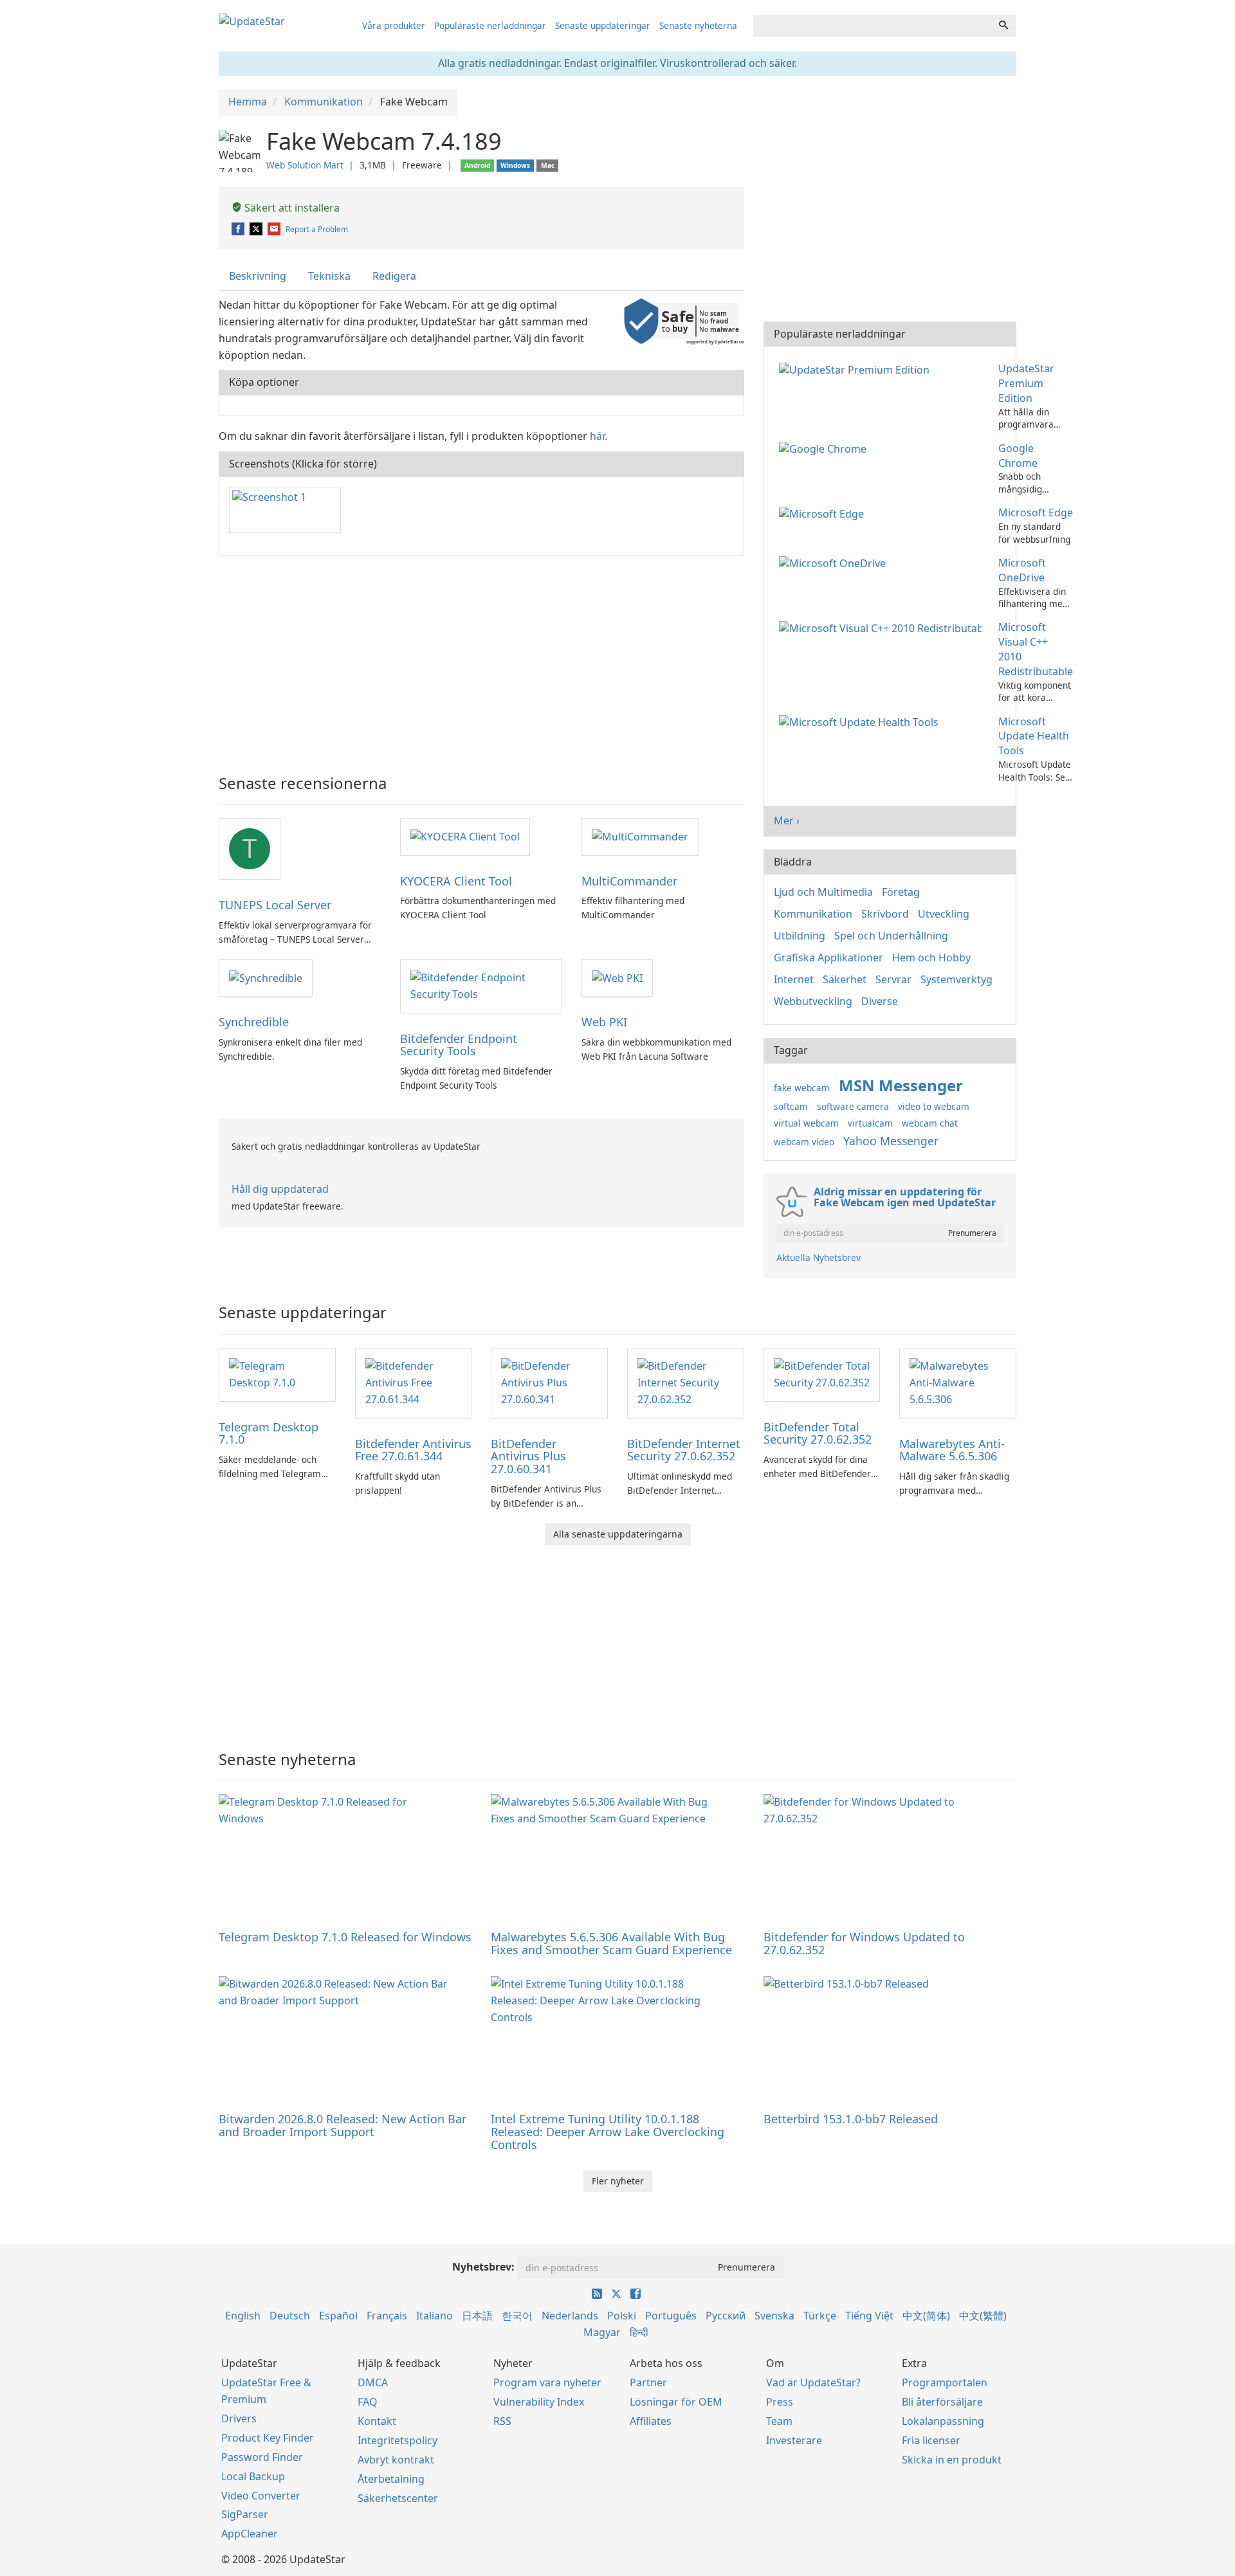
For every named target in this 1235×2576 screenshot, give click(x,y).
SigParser (245, 2514)
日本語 (477, 2316)
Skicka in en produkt (952, 2460)
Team (779, 2421)
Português (671, 2316)
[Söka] (1003, 26)
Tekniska (329, 276)
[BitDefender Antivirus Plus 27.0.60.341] (549, 1382)
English (243, 2316)
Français (387, 2316)
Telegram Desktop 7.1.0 (269, 1433)
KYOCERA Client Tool (456, 881)
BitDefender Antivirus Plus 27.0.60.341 (528, 1456)
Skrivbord (885, 914)
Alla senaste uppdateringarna (618, 1534)
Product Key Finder (268, 2438)
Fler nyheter (618, 2181)
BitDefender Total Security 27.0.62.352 (818, 1433)
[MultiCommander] (640, 836)
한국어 (517, 2316)
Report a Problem (317, 229)
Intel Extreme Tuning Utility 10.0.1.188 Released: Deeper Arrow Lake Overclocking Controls (608, 2132)
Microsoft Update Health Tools (1034, 736)
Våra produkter (394, 25)
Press (780, 2402)
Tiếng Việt (869, 2316)
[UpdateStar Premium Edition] (857, 368)
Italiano (435, 2316)
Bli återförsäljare (942, 2402)
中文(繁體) (983, 2316)
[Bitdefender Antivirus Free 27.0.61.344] (414, 1382)
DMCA (373, 2382)
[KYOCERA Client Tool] (465, 836)
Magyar (602, 2332)
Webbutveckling (813, 1001)
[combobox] (872, 26)
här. (599, 436)
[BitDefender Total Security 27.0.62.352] (822, 1374)
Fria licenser (931, 2440)
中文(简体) (926, 2316)
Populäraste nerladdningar (490, 25)
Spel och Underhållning (891, 936)
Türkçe (820, 2316)
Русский (726, 2316)
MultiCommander (629, 881)
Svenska (774, 2316)
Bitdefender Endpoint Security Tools (459, 1045)
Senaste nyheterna (698, 25)
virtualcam (870, 1123)
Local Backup (253, 2476)
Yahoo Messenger (891, 1141)
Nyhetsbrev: (483, 2267)
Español (338, 2316)
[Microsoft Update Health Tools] (861, 721)
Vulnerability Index (539, 2402)
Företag (901, 892)
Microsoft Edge (1036, 512)
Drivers (239, 2418)
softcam (791, 1106)
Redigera (394, 276)
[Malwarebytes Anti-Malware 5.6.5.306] (958, 1382)
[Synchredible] (266, 977)
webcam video (804, 1142)
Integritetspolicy (398, 2440)
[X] (257, 229)
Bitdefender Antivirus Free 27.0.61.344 (413, 1450)
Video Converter (261, 2496)
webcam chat (930, 1123)
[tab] (258, 276)
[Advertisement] (481, 659)
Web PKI (604, 1022)
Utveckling (944, 914)
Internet (794, 979)
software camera (853, 1106)
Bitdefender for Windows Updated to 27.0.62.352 (864, 1943)
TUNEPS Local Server (275, 905)
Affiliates (651, 2421)
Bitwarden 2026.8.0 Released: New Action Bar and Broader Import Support (343, 2125)
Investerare (794, 2440)
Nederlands (570, 2316)
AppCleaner (250, 2534)
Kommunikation (813, 914)
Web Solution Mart (305, 165)
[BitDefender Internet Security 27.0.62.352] (686, 1382)
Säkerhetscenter (398, 2498)
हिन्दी (639, 2332)
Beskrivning (258, 276)
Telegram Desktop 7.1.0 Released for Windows (345, 1937)
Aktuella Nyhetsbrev (819, 1257)
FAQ (368, 2402)
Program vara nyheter (547, 2382)
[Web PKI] (617, 977)
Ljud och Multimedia (823, 892)
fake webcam (802, 1088)
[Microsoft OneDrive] (835, 563)
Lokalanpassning (943, 2421)
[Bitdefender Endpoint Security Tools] (481, 985)
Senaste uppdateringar (603, 25)
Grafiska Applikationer (828, 957)
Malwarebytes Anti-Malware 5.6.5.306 (952, 1450)
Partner (648, 2382)
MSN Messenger (901, 1085)
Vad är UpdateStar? (813, 2382)
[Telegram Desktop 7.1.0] (277, 1374)
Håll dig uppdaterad (280, 1189)
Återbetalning (391, 2479)
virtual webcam (806, 1123)
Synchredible (254, 1022)
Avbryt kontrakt (396, 2460)
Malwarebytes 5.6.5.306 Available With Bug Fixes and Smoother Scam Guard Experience (611, 1943)
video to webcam (934, 1106)
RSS (502, 2421)
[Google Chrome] (825, 448)
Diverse (880, 1001)
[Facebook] (239, 229)
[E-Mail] (275, 229)
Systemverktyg (956, 979)
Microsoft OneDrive (1022, 570)
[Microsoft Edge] (824, 512)
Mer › (787, 821)
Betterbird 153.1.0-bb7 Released (851, 2119)
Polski (622, 2316)
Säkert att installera (291, 208)
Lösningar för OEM (676, 2402)
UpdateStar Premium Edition (1026, 383)
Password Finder (262, 2457)
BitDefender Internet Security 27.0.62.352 (684, 1450)
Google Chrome (1018, 456)
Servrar (893, 979)
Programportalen (945, 2382)
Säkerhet (845, 979)
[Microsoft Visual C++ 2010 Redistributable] (883, 627)
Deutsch (290, 2316)
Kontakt (377, 2421)
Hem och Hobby (931, 957)
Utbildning (800, 936)
